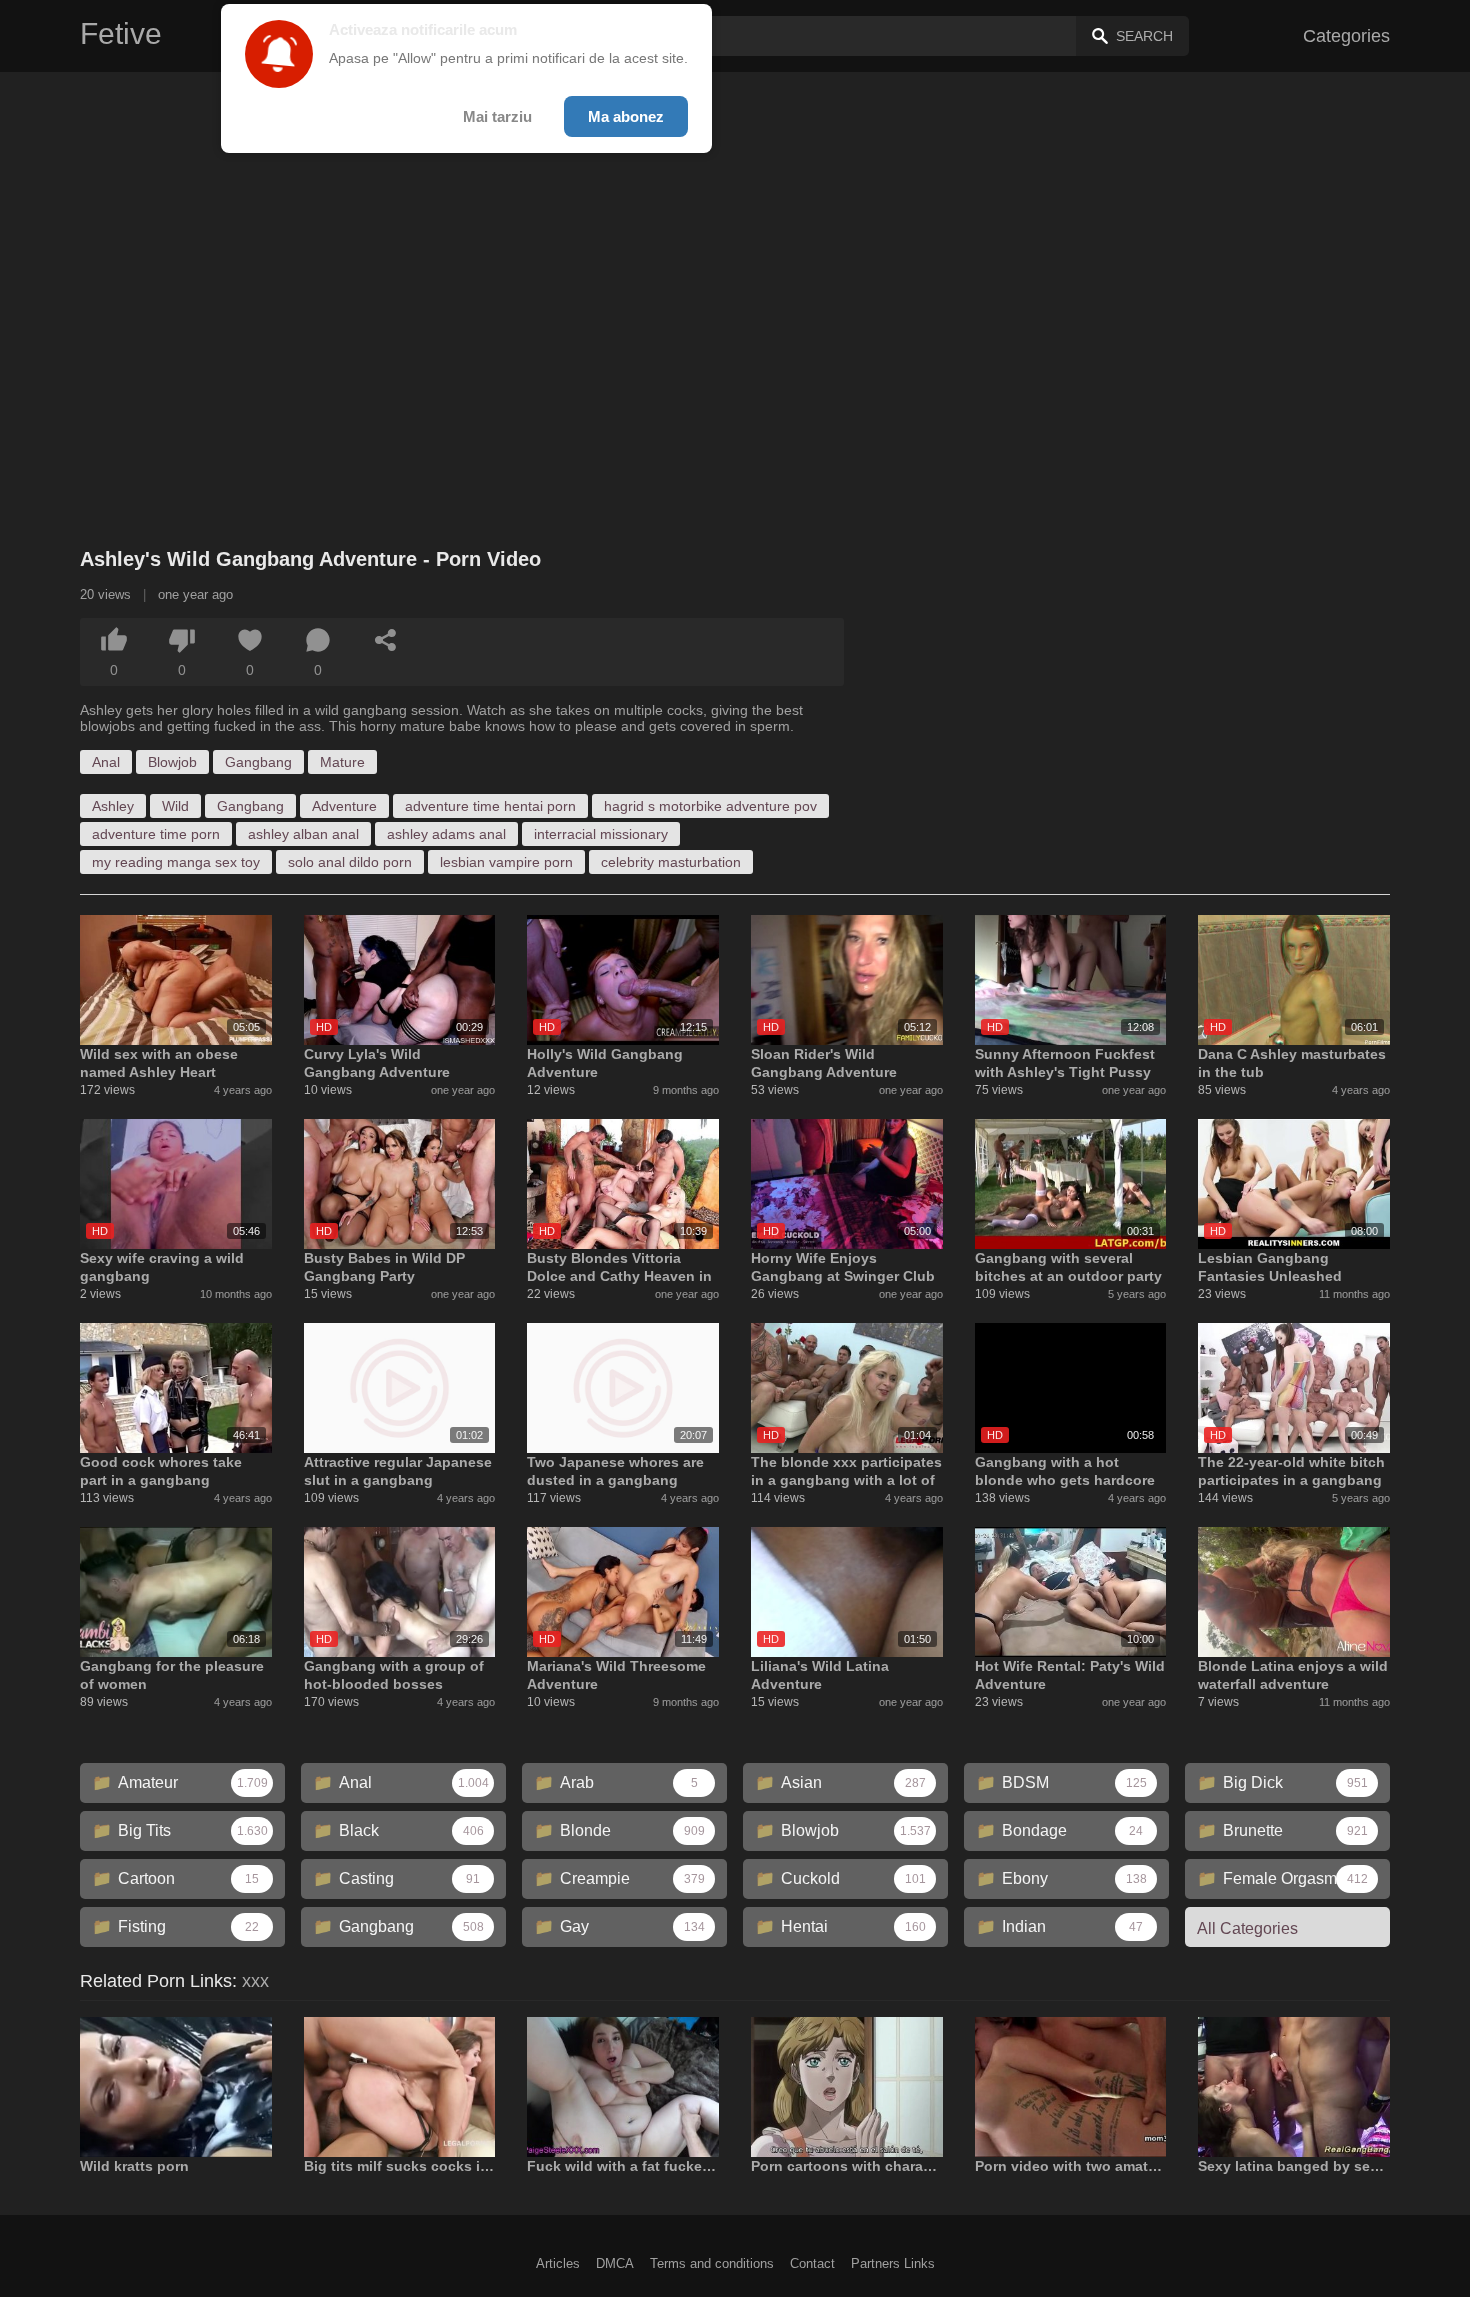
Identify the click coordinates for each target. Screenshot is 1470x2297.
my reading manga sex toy (176, 862)
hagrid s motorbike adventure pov (710, 806)
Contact (812, 2263)
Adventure (344, 806)
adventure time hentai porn (490, 806)
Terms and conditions (712, 2263)
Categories (1346, 36)
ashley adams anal (446, 834)
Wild (175, 806)
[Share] (386, 640)
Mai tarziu (497, 116)
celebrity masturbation (671, 862)
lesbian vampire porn (506, 862)
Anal (106, 762)
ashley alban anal (303, 834)
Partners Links (893, 2263)
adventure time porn (156, 834)
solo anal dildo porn (350, 862)
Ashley (113, 806)
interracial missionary (601, 834)
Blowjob (172, 762)
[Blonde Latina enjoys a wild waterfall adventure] (1294, 1592)
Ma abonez (626, 116)
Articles (558, 2263)
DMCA (615, 2263)
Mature (342, 762)
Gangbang (258, 762)
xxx (255, 1981)
